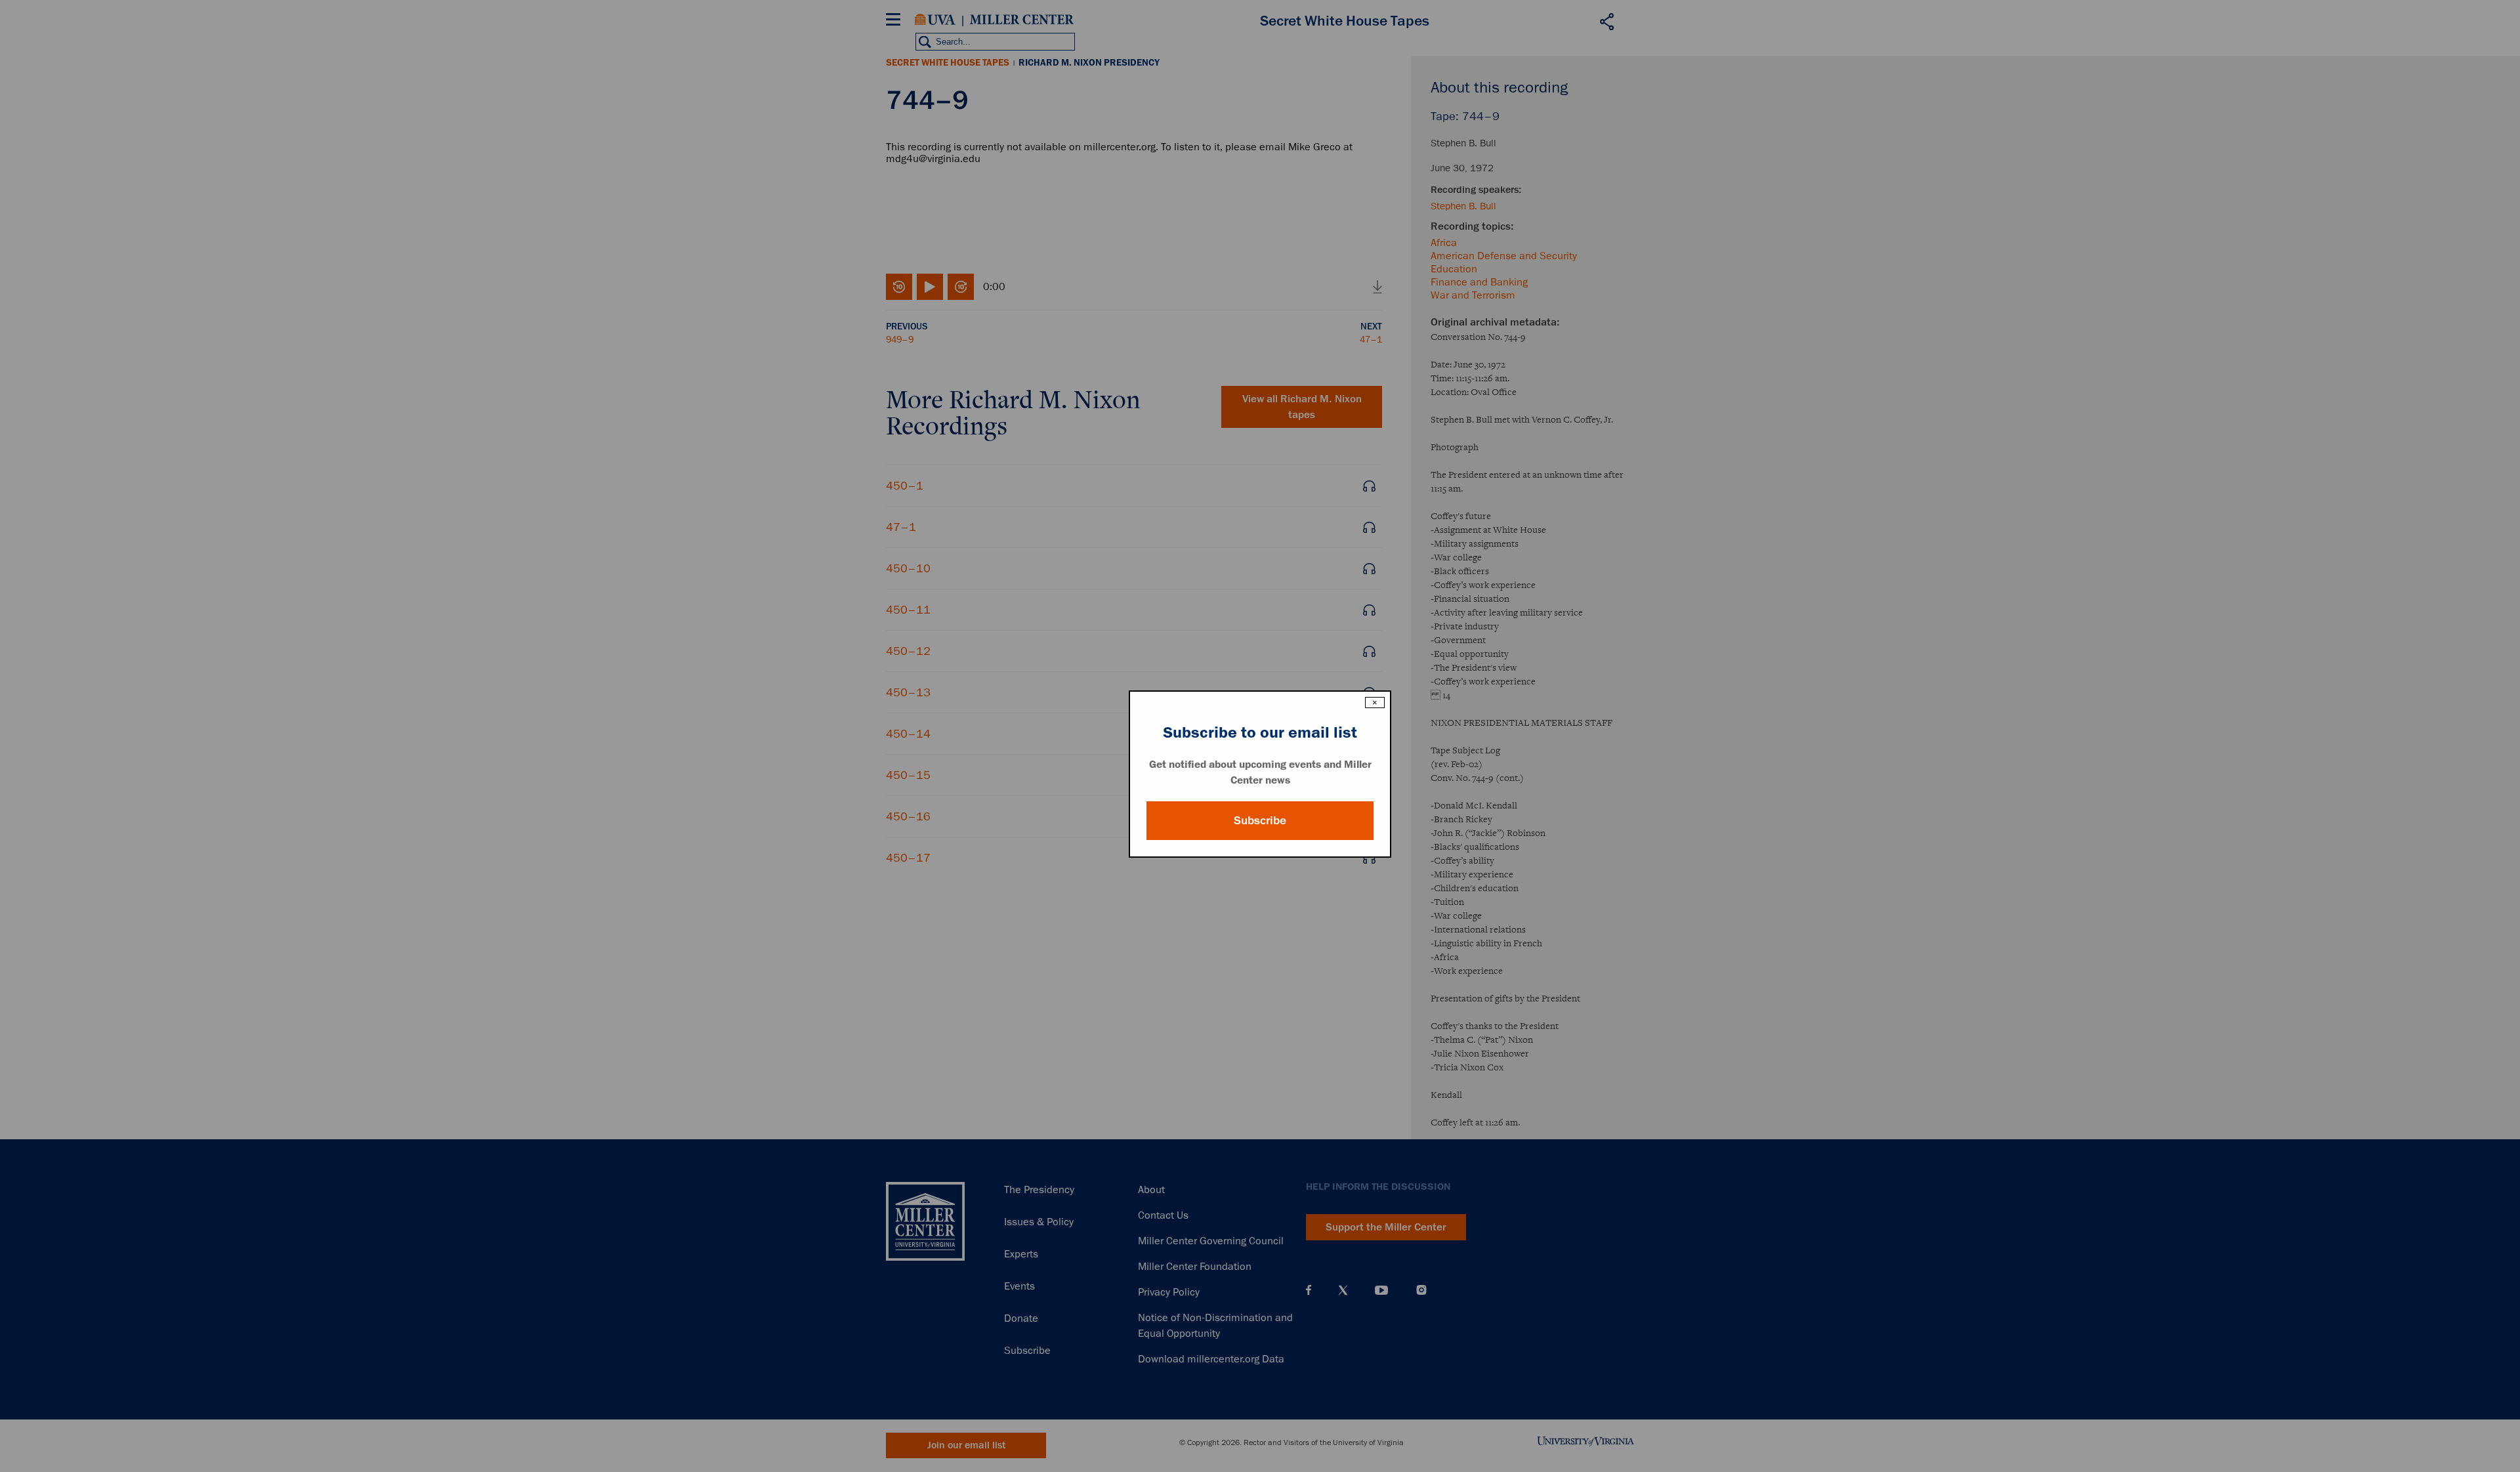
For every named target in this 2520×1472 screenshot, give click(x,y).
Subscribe (1260, 820)
